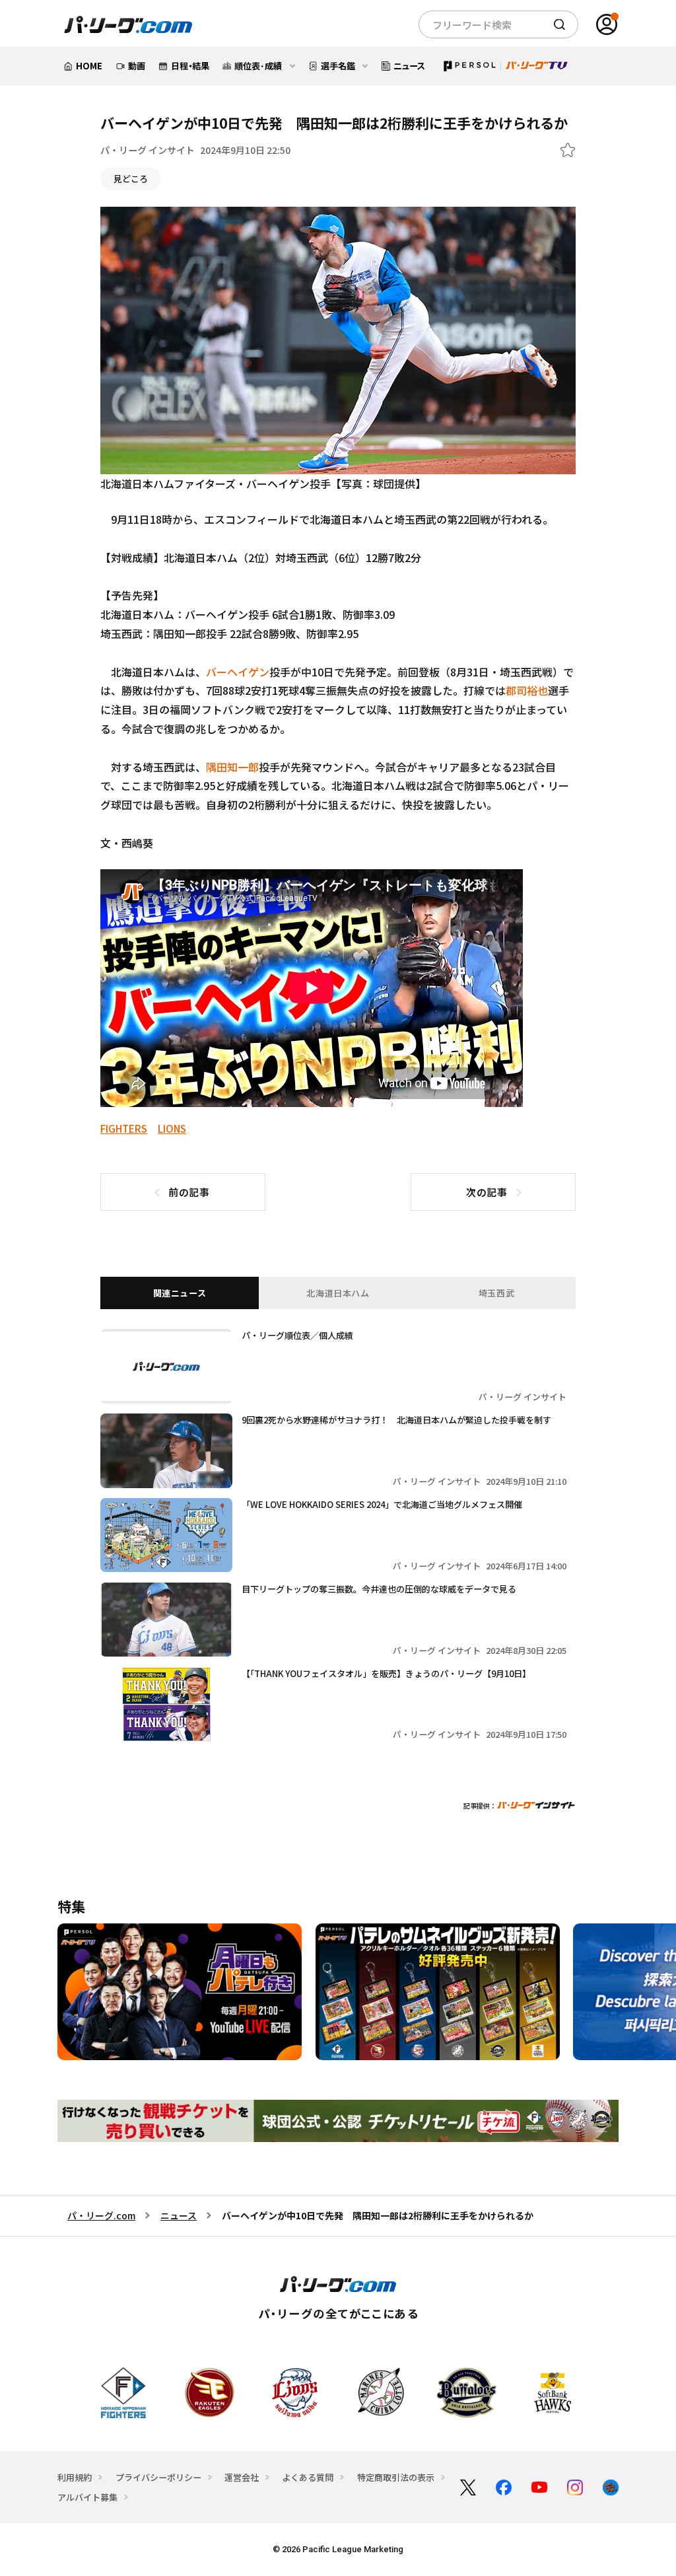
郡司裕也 (527, 690)
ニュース (179, 2215)
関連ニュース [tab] (180, 1293)
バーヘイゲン (238, 672)
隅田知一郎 (232, 767)
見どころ (131, 179)
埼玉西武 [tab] (497, 1293)
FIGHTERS (124, 1128)
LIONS (172, 1128)
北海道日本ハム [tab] (338, 1293)
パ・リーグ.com (101, 2215)
